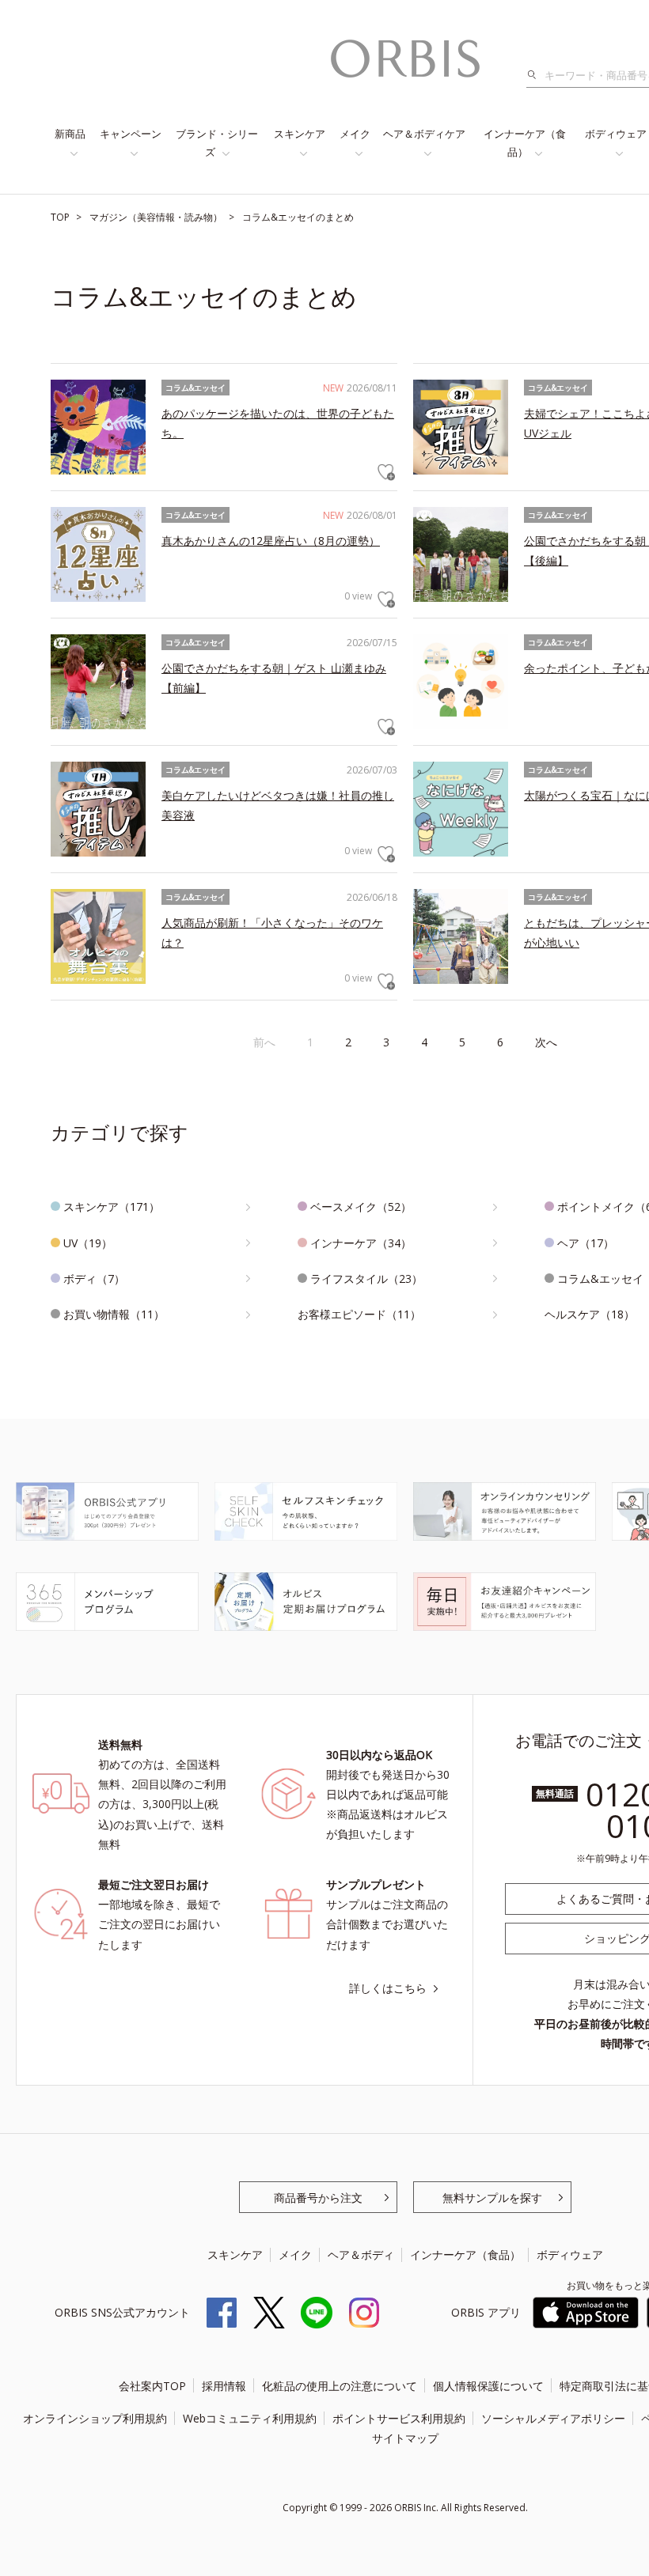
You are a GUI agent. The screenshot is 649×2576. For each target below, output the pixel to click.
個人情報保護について (488, 2386)
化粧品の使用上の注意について (340, 2386)
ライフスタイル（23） (366, 1279)
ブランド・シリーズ (217, 143)
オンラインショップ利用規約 (95, 2418)
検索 (536, 75)
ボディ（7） (94, 1279)
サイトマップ (405, 2438)
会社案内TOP (152, 2386)
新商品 (70, 134)
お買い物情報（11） (114, 1314)
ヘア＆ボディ (361, 2254)
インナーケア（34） (361, 1243)
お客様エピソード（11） (359, 1314)
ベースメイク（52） (361, 1207)
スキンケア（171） (112, 1207)
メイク (355, 134)
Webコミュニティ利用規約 (250, 2418)
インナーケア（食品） (525, 143)
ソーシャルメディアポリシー (553, 2418)
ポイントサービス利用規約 (399, 2418)
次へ (546, 1042)
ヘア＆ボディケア (424, 134)
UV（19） (88, 1243)
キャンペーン (131, 134)
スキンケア (300, 134)
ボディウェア (570, 2254)
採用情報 (224, 2386)
